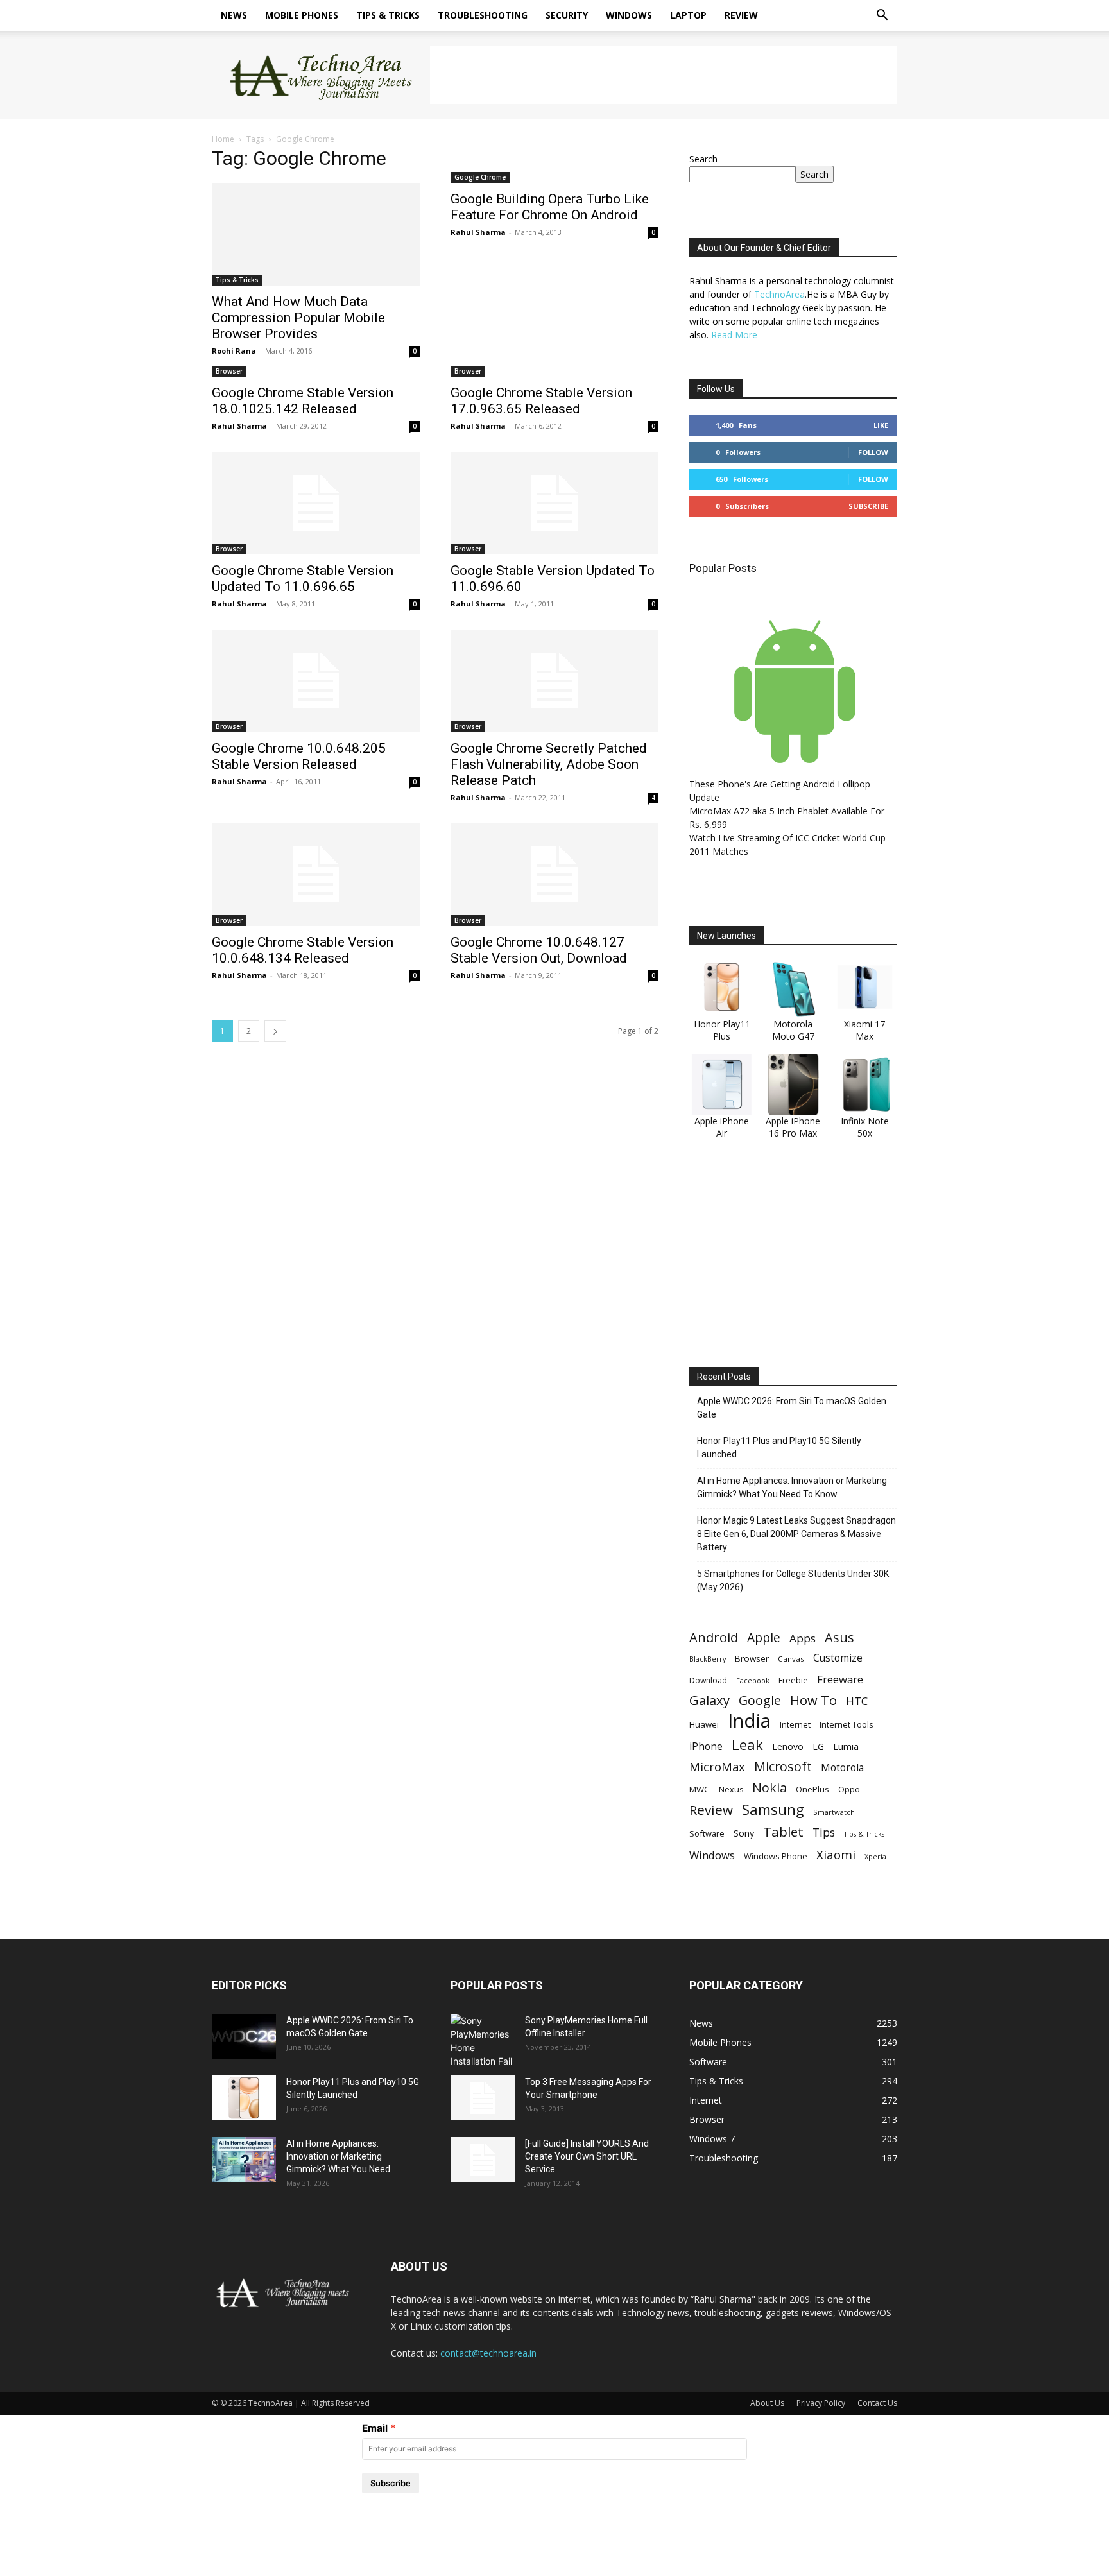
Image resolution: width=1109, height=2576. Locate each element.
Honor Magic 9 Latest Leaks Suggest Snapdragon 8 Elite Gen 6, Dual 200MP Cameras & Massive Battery (796, 1534)
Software (707, 1833)
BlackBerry (708, 1659)
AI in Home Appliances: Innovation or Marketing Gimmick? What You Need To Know (792, 1487)
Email (375, 2428)
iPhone (706, 1747)
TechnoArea (779, 294)
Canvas (791, 1659)
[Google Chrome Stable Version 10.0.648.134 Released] (316, 875)
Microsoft (783, 1766)
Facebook (753, 1680)
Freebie (793, 1680)
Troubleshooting (483, 15)
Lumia (846, 1746)
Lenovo (788, 1747)
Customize (838, 1658)
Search (703, 159)
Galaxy (709, 1700)
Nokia (769, 1788)
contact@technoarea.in (488, 2353)
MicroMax (717, 1767)
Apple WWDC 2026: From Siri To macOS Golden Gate (792, 1408)
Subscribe (868, 506)
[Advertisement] (664, 75)
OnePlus (812, 1789)
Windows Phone (776, 1856)
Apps (803, 1638)
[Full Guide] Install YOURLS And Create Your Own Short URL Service (587, 2156)
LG (818, 1747)
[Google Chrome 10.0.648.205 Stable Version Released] (316, 681)
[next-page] (275, 1031)
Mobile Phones (302, 15)
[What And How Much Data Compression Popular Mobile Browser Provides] (316, 234)
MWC (700, 1789)
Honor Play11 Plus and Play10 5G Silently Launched (779, 1447)
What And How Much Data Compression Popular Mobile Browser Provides (298, 318)
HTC (857, 1701)
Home (223, 139)
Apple (764, 1637)
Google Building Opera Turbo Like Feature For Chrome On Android (550, 207)
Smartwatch (834, 1812)
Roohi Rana (234, 351)
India (749, 1721)
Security (567, 15)
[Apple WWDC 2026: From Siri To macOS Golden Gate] (244, 2036)
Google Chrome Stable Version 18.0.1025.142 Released (303, 401)
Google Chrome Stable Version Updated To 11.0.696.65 (303, 579)
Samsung (773, 1809)
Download (708, 1680)
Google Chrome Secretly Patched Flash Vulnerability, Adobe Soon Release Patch (549, 764)
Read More (734, 335)
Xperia (875, 1856)
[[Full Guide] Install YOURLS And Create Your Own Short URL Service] (483, 2160)
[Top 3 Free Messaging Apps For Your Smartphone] (483, 2098)
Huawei (704, 1724)
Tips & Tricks (388, 15)
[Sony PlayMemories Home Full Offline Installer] (483, 2041)
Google (760, 1700)
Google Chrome (480, 177)
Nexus (731, 1790)
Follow (873, 452)
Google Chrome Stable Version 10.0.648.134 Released (303, 950)
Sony (744, 1833)
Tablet (783, 1832)
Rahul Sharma (478, 232)
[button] (882, 16)
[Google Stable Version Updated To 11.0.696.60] (554, 503)
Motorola (842, 1768)
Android (714, 1637)
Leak (747, 1745)
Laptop (688, 15)
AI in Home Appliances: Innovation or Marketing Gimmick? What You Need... (341, 2156)
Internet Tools (847, 1724)
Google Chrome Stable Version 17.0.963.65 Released (541, 401)
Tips (824, 1833)
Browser (229, 371)
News (234, 15)
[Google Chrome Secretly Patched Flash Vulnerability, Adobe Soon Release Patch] (554, 681)
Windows (629, 15)
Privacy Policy (821, 2403)
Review (741, 15)
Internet (795, 1724)
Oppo (849, 1789)
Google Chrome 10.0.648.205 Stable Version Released (299, 756)
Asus (839, 1637)
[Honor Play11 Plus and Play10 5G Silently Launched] (244, 2098)
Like (881, 425)
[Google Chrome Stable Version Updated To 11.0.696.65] (316, 503)
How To (813, 1700)
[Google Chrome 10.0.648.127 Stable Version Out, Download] (554, 875)
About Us (767, 2403)
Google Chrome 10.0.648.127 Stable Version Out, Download (539, 950)
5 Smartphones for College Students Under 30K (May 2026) (793, 1580)
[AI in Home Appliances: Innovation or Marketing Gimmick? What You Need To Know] (244, 2160)
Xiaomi (836, 1854)
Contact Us (877, 2403)
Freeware (840, 1679)
